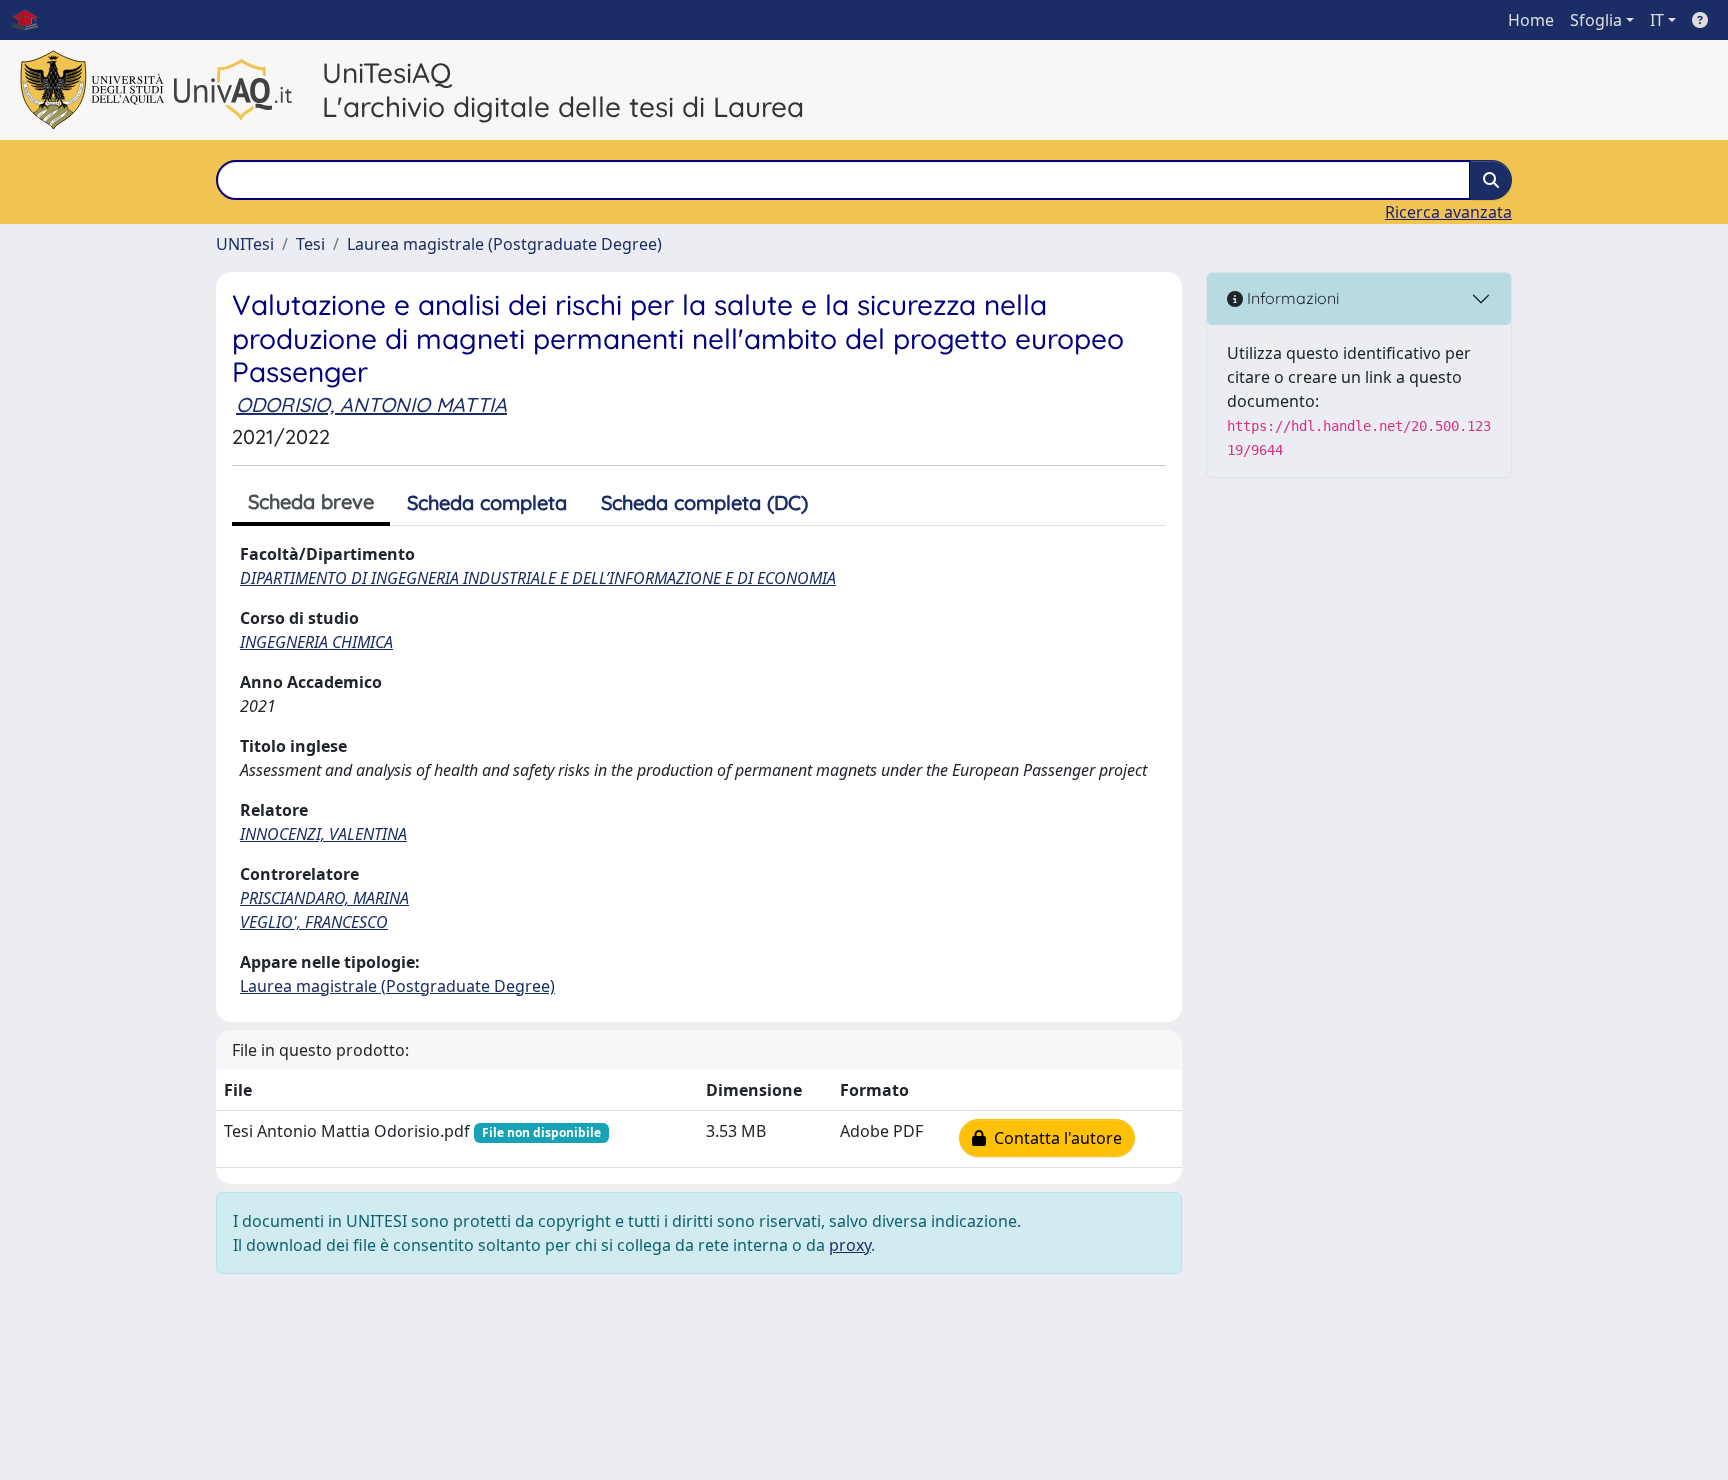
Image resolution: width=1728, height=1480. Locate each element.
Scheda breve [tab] (311, 501)
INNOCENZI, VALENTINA (323, 834)
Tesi (310, 244)
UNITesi (245, 244)
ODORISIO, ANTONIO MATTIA (371, 404)
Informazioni (1291, 298)
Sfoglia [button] (1596, 20)
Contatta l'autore (1054, 1138)
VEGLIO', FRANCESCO (314, 922)
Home (1531, 20)
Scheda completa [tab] (487, 502)
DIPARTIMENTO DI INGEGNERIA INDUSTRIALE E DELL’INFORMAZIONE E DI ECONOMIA (538, 578)
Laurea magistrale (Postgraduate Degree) (504, 244)
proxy (850, 1245)
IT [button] (1657, 20)
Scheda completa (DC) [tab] (704, 502)
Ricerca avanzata (1448, 212)
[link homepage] (33, 20)
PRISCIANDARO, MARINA (324, 898)
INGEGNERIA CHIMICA (316, 642)
